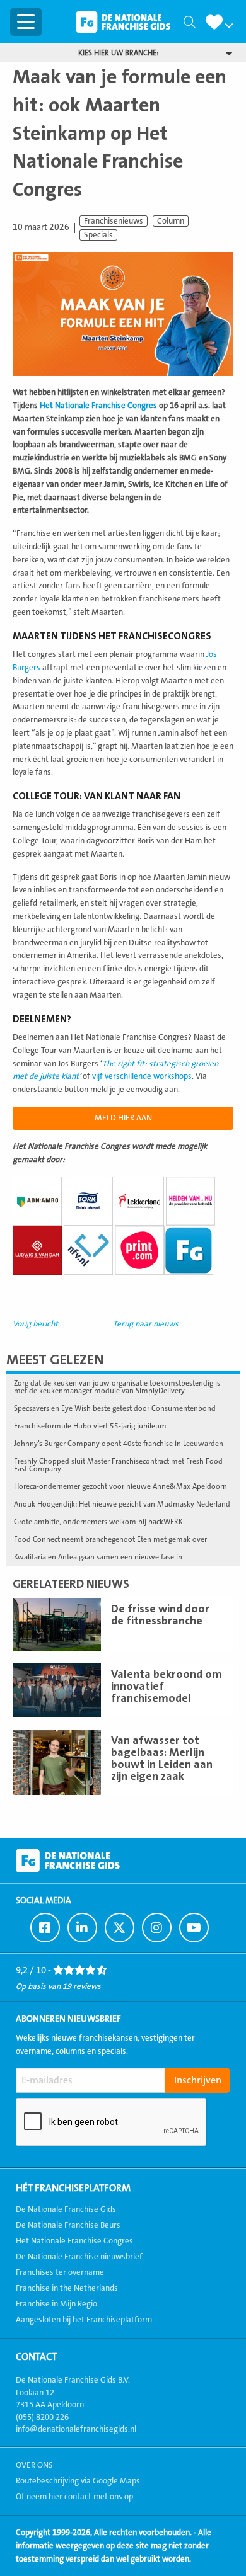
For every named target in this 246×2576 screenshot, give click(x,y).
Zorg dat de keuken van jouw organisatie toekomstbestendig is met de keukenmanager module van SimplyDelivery (117, 1387)
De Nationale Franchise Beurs (68, 2225)
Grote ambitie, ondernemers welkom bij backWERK (98, 1522)
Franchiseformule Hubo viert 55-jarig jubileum (90, 1426)
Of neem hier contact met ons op (74, 2497)
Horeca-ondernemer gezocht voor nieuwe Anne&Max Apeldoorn (120, 1486)
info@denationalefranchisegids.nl (76, 2429)
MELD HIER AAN (123, 1118)
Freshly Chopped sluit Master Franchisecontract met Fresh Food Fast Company (118, 1465)
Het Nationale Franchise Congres (98, 406)
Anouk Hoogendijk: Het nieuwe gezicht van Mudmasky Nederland (122, 1504)
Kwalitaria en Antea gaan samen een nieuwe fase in (98, 1557)
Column (171, 221)
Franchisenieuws (114, 221)
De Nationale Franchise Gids (123, 22)
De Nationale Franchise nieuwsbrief (79, 2257)
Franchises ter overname (60, 2272)
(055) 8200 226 (42, 2417)
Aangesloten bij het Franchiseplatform (84, 2320)
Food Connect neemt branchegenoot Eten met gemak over (110, 1539)
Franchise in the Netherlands (67, 2288)
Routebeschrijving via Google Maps (78, 2481)
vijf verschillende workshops (142, 1076)
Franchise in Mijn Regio (56, 2304)
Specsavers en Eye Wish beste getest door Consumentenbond (115, 1408)
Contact (36, 2357)
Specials (98, 235)
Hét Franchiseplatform (73, 2188)
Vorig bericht (35, 1324)
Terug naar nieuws (146, 1324)
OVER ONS (34, 2465)
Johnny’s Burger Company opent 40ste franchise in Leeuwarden (119, 1444)
